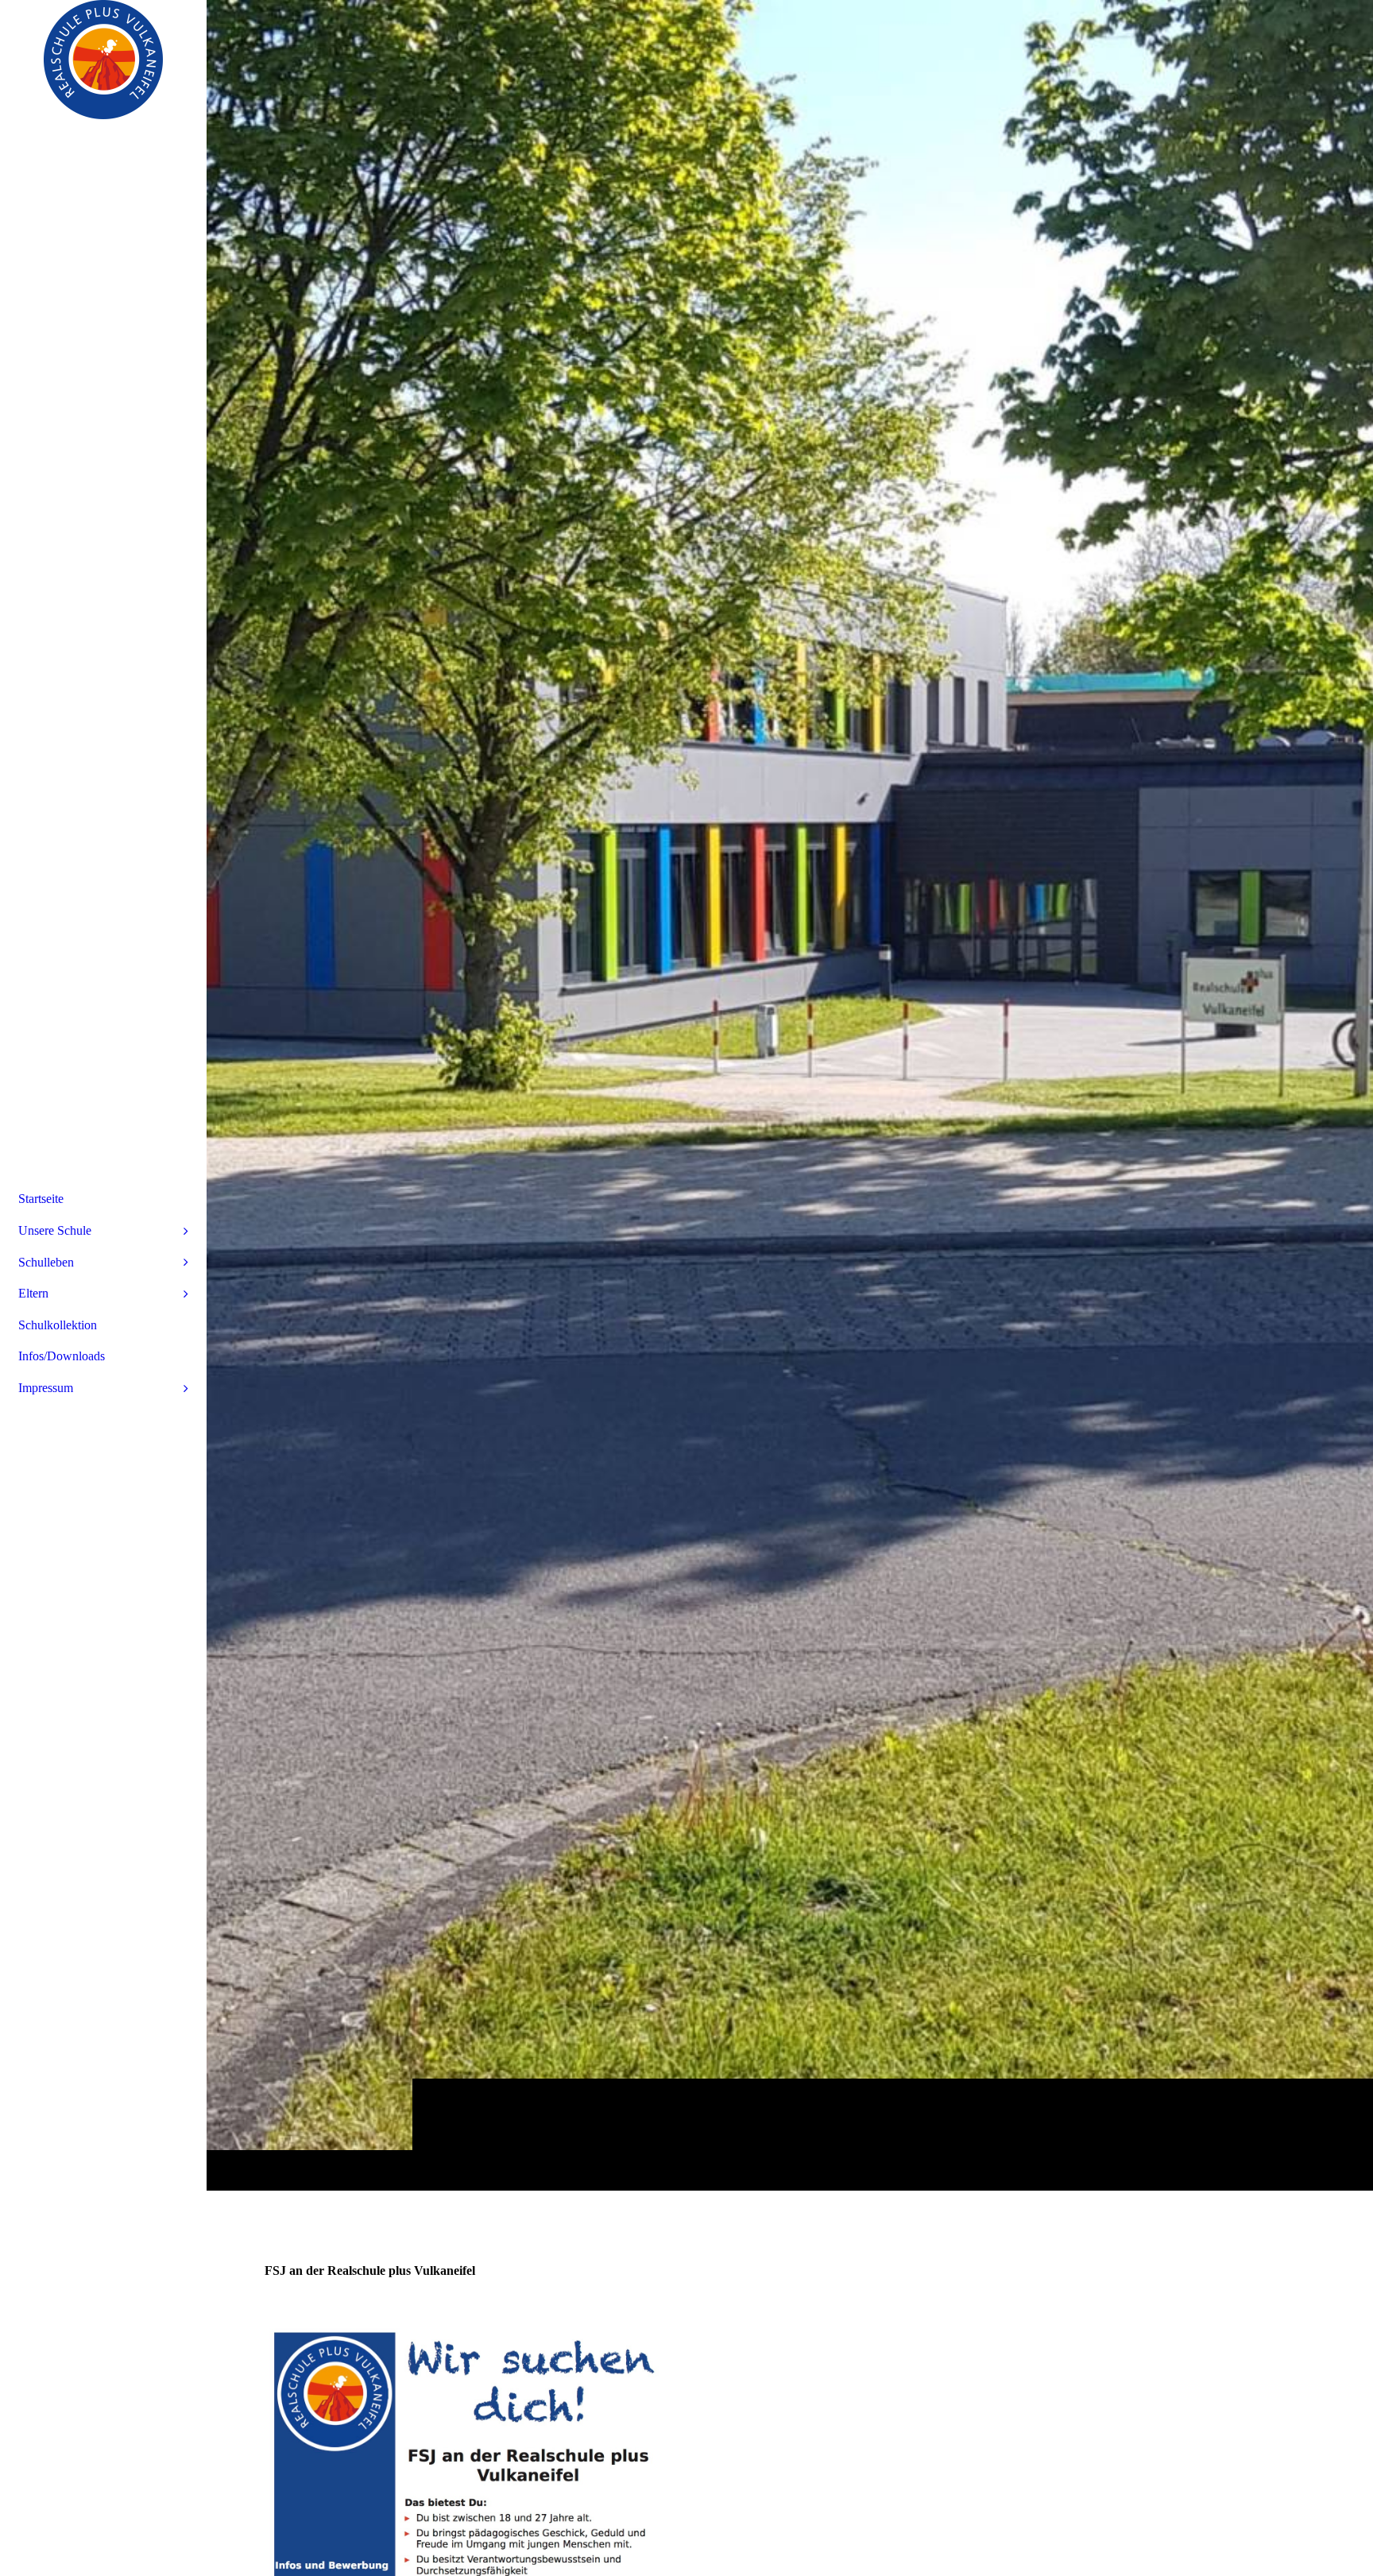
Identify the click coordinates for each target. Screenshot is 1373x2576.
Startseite (41, 1199)
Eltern (33, 1293)
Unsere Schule (55, 1230)
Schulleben (46, 1262)
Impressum (46, 1388)
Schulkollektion (58, 1325)
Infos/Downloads (62, 1356)
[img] (790, 1095)
